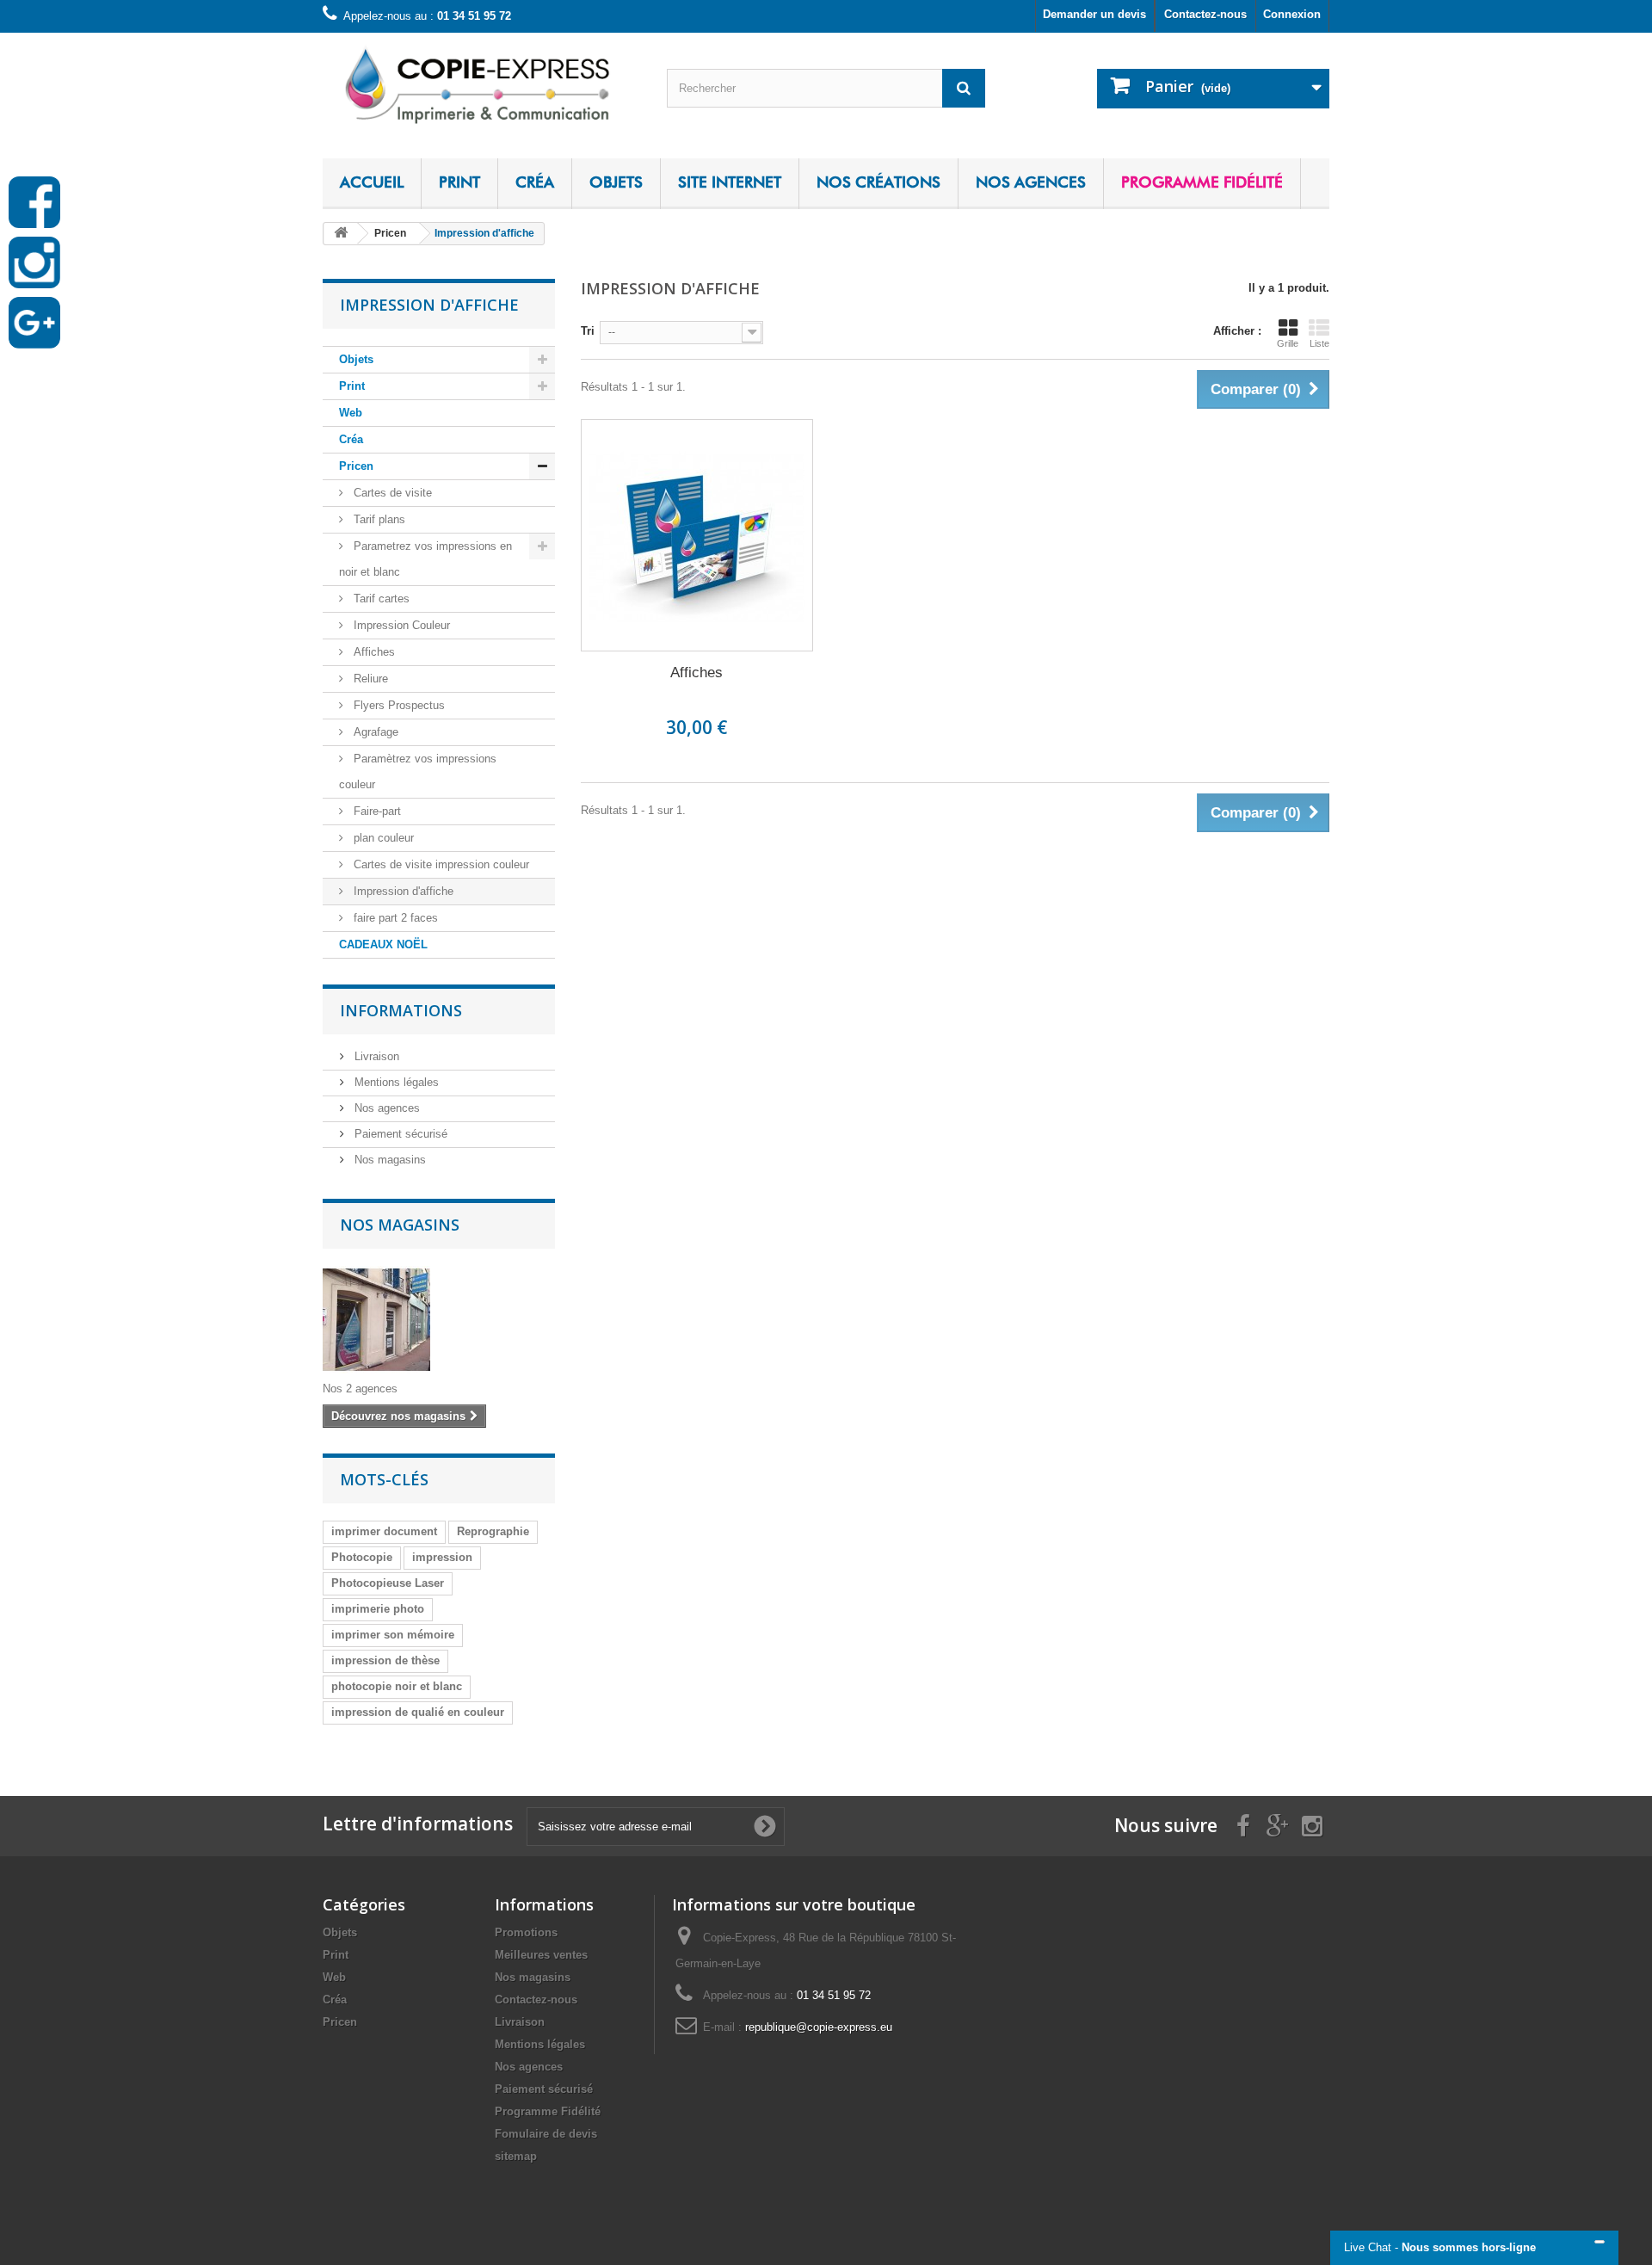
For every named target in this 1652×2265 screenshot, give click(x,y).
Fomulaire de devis (546, 2134)
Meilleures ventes (541, 1955)
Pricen (356, 466)
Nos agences (1031, 182)
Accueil (372, 182)
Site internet (730, 182)
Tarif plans (378, 519)
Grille (1288, 343)
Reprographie (493, 1531)
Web (351, 413)
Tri (588, 331)
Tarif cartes (380, 599)
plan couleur (382, 838)
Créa (535, 182)
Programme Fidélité (1202, 182)
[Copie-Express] (482, 83)
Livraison (375, 1056)
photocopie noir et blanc (397, 1686)
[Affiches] (697, 535)
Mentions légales (395, 1082)
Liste (1319, 343)
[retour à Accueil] (341, 234)
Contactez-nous (1205, 14)
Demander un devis (1094, 14)
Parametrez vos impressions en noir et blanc (425, 559)
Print (459, 182)
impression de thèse (385, 1660)
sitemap (516, 2156)
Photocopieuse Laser (388, 1583)
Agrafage (374, 732)
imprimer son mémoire (393, 1635)
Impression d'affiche (402, 891)
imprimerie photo (378, 1609)
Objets (616, 182)
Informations (401, 1010)
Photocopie (362, 1557)
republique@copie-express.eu (819, 2027)
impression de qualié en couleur (418, 1712)
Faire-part (376, 811)
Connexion (1292, 14)
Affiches (373, 652)
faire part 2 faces (394, 918)
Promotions (526, 1932)
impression (442, 1557)
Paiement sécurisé (399, 1134)
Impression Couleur (400, 625)
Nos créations (878, 182)
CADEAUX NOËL (383, 944)
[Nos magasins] (439, 1320)
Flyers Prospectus (398, 705)
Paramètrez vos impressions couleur (418, 771)
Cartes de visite (391, 493)
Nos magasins (388, 1160)
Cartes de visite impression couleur (440, 864)
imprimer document (384, 1531)
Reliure (369, 679)
